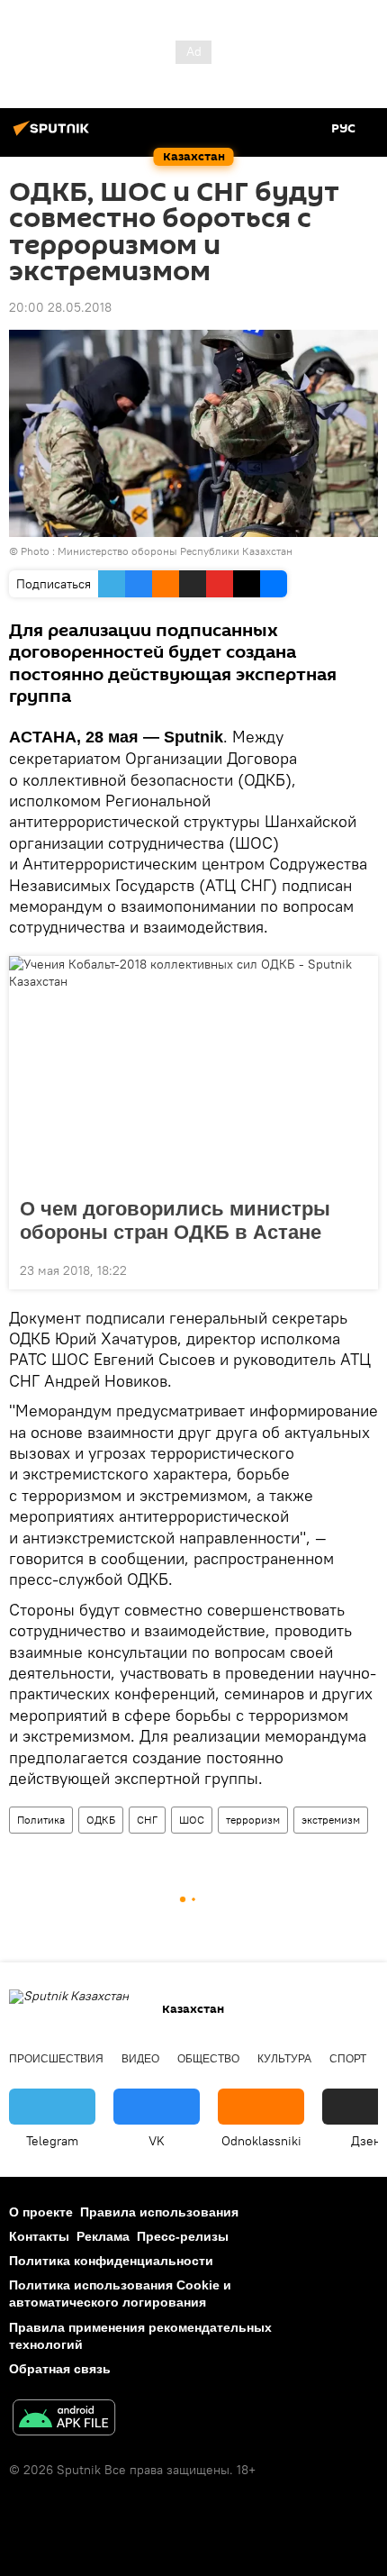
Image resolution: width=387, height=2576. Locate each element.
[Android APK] (64, 2420)
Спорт (348, 2059)
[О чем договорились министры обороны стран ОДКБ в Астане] (193, 1071)
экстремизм (331, 1820)
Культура (284, 2059)
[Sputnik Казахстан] (54, 135)
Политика (41, 1820)
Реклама (103, 2236)
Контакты (39, 2236)
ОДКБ (101, 1820)
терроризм (253, 1820)
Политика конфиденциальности (111, 2261)
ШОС (192, 1820)
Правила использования (159, 2212)
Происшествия (56, 2059)
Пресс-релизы (183, 2236)
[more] (357, 1269)
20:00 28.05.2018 (60, 307)
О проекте (41, 2212)
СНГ (147, 1820)
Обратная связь (60, 2369)
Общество (208, 2059)
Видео (140, 2059)
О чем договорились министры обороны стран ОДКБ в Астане (175, 1220)
